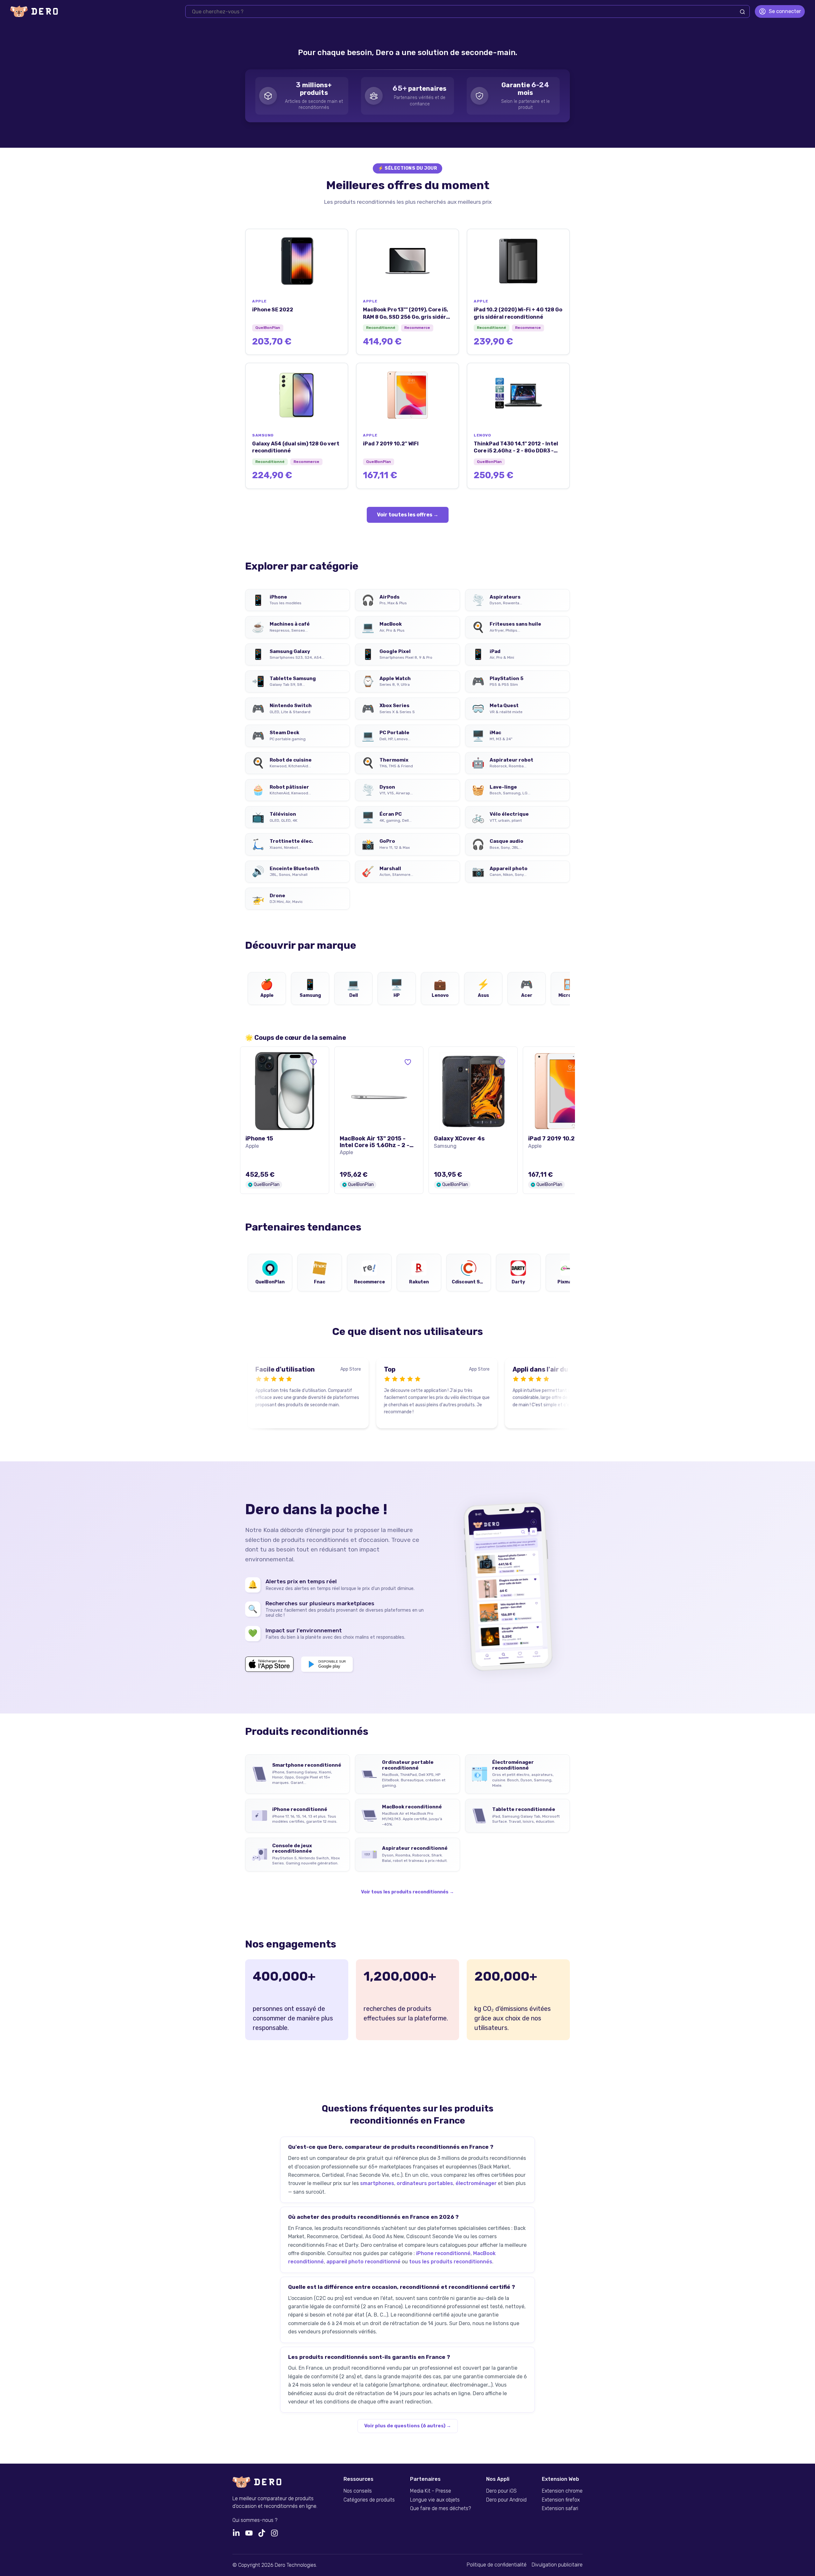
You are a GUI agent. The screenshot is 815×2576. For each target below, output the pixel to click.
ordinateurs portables (425, 2183)
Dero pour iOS (501, 2491)
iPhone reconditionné (443, 2253)
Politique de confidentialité (497, 2565)
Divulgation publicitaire (557, 2565)
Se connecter (785, 11)
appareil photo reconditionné (363, 2262)
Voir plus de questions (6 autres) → (408, 2426)
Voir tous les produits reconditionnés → (407, 1892)
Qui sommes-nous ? (255, 2520)
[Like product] (314, 1062)
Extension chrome (562, 2491)
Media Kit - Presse (431, 2491)
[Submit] (742, 12)
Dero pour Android (506, 2500)
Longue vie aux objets (435, 2500)
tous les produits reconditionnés (451, 2262)
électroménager (476, 2183)
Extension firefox (561, 2500)
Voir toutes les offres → (408, 515)
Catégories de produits (369, 2500)
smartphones (377, 2183)
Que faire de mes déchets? (440, 2509)
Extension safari (560, 2509)
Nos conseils (358, 2491)
